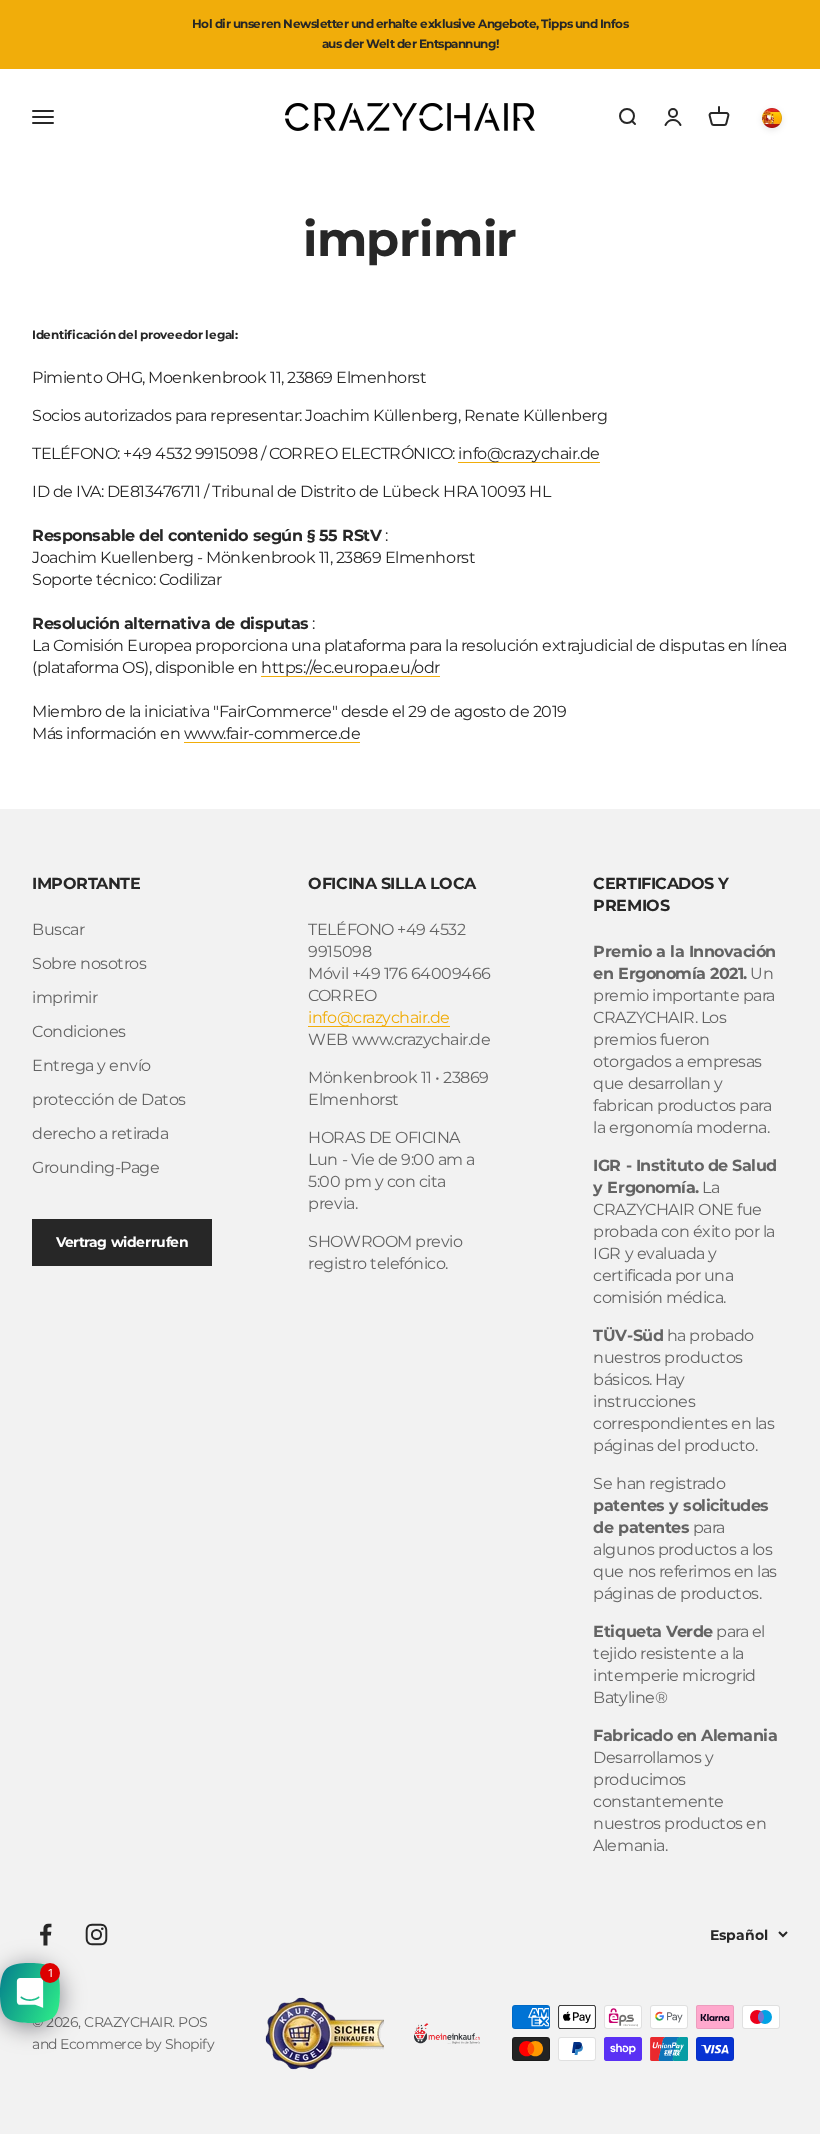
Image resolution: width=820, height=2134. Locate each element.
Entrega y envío (91, 1065)
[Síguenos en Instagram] (96, 1934)
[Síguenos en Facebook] (45, 1934)
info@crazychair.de (528, 453)
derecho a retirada (100, 1133)
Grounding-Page (95, 1167)
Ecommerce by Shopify (137, 2044)
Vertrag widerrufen (122, 1242)
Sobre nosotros (89, 963)
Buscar (58, 929)
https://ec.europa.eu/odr (350, 667)
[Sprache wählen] (775, 117)
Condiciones (79, 1031)
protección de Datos (109, 1099)
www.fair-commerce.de (272, 733)
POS (193, 2022)
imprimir (64, 997)
